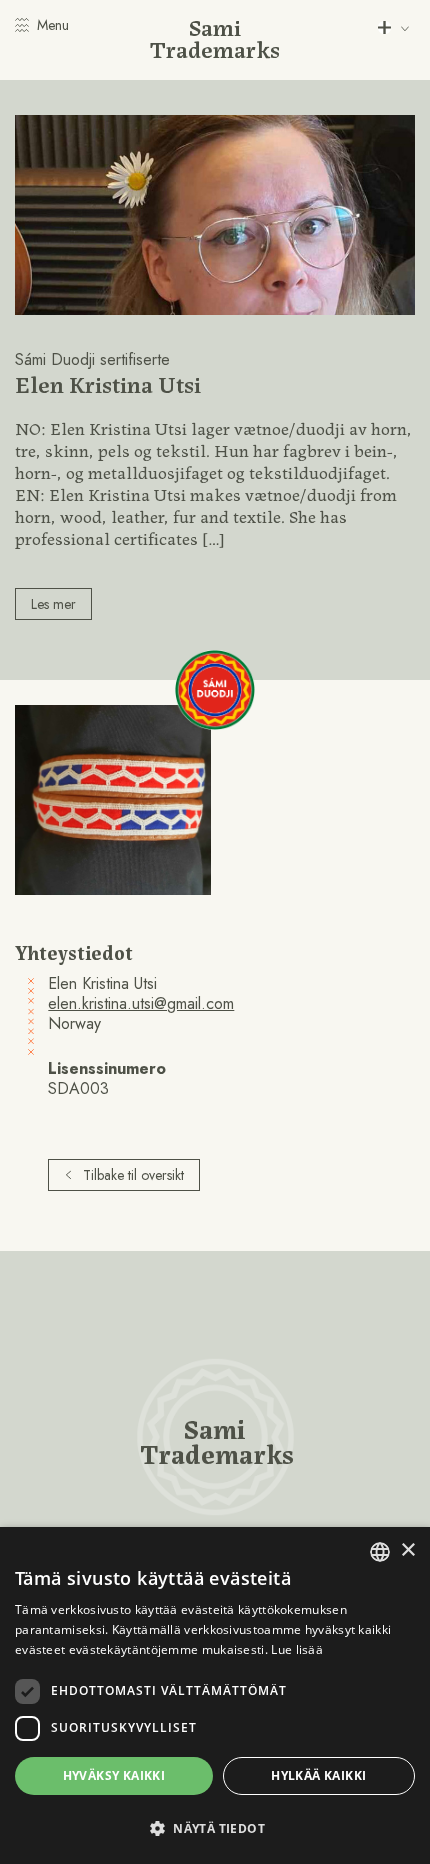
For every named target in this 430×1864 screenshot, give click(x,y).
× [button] (407, 1550)
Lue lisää (297, 1649)
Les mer (53, 604)
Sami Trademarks (215, 37)
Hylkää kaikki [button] (318, 1775)
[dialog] (215, 1695)
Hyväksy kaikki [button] (114, 1775)
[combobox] (380, 1552)
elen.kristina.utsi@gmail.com (141, 1003)
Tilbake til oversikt (133, 1175)
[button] (215, 1828)
